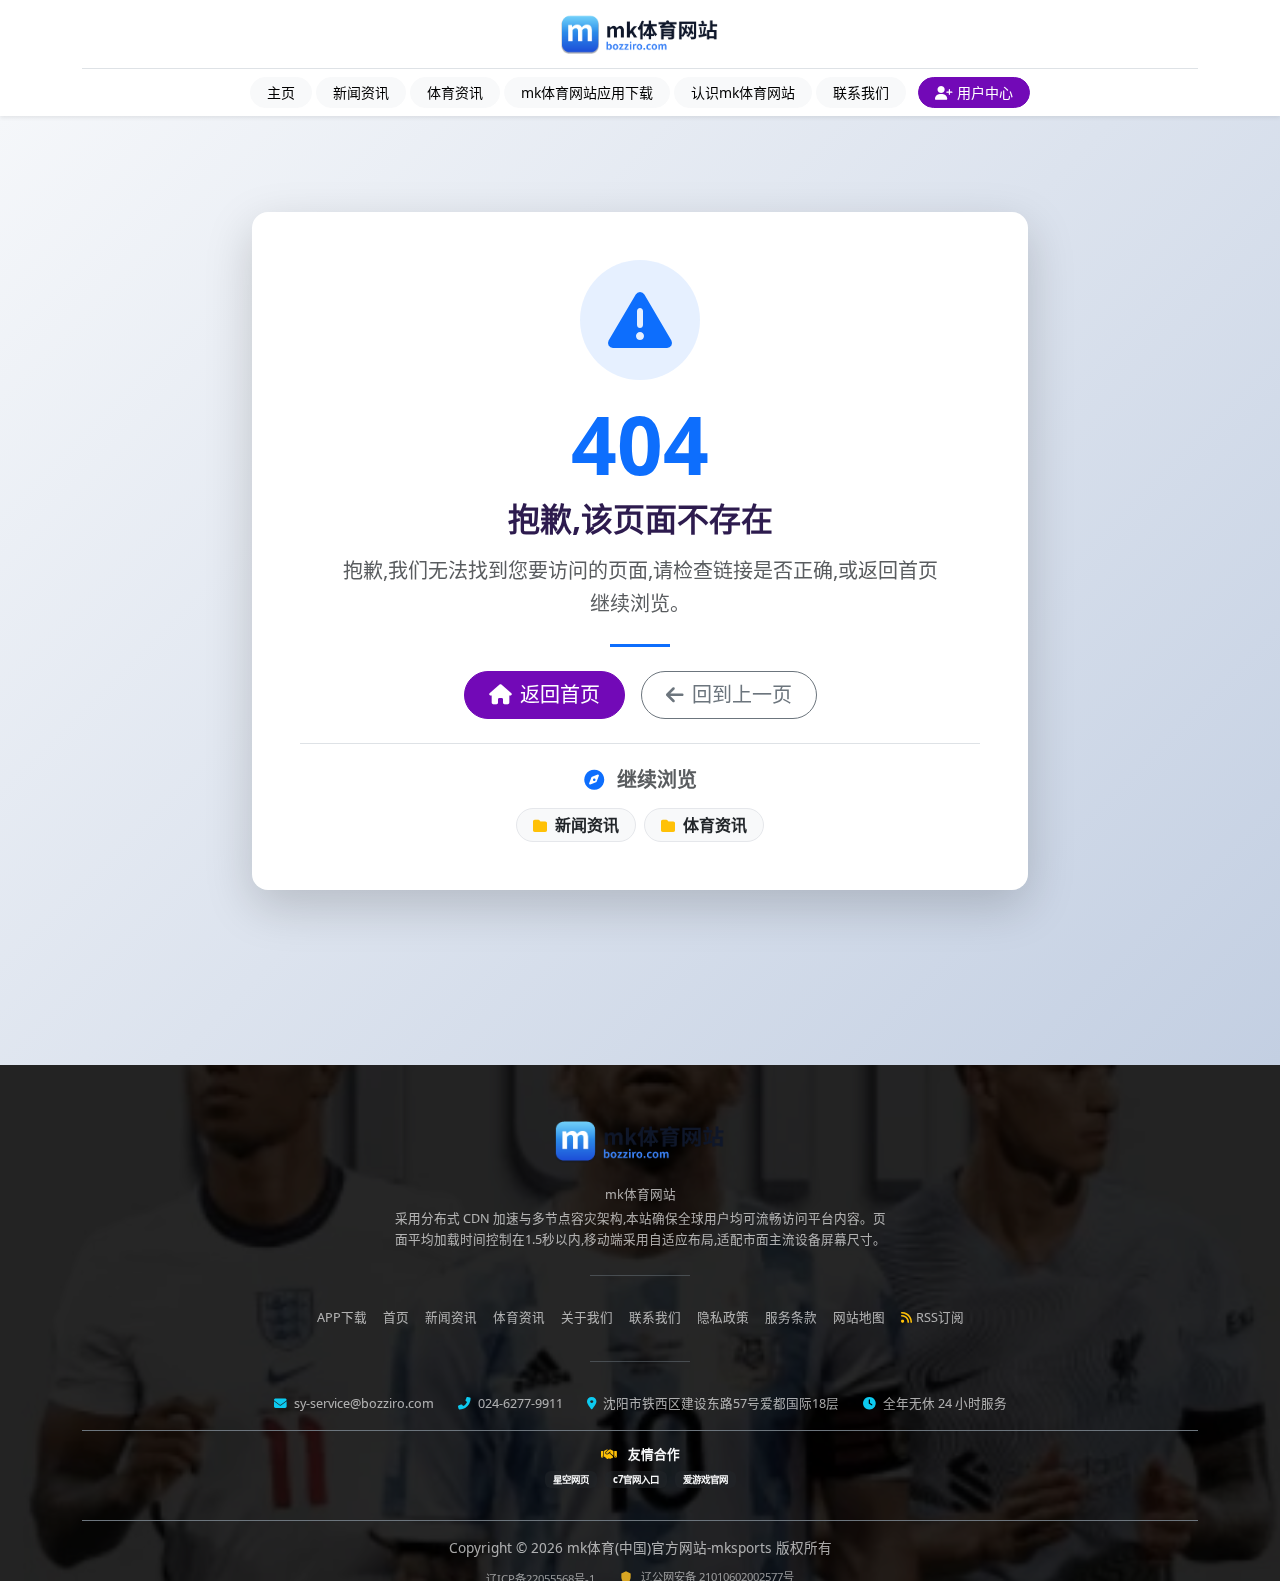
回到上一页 (742, 694)
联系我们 (861, 92)
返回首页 (560, 694)
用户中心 (985, 92)
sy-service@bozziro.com (362, 1403)
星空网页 (571, 1479)
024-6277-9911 (519, 1403)
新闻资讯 (361, 92)
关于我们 (587, 1317)
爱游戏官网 (705, 1479)
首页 (396, 1317)
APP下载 (342, 1317)
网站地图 (859, 1317)
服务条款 (791, 1317)
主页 (281, 92)
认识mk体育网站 (743, 92)
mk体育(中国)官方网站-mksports (671, 1547)
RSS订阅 (940, 1317)
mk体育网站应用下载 (587, 92)
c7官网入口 (636, 1479)
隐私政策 (723, 1317)
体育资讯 (455, 92)
